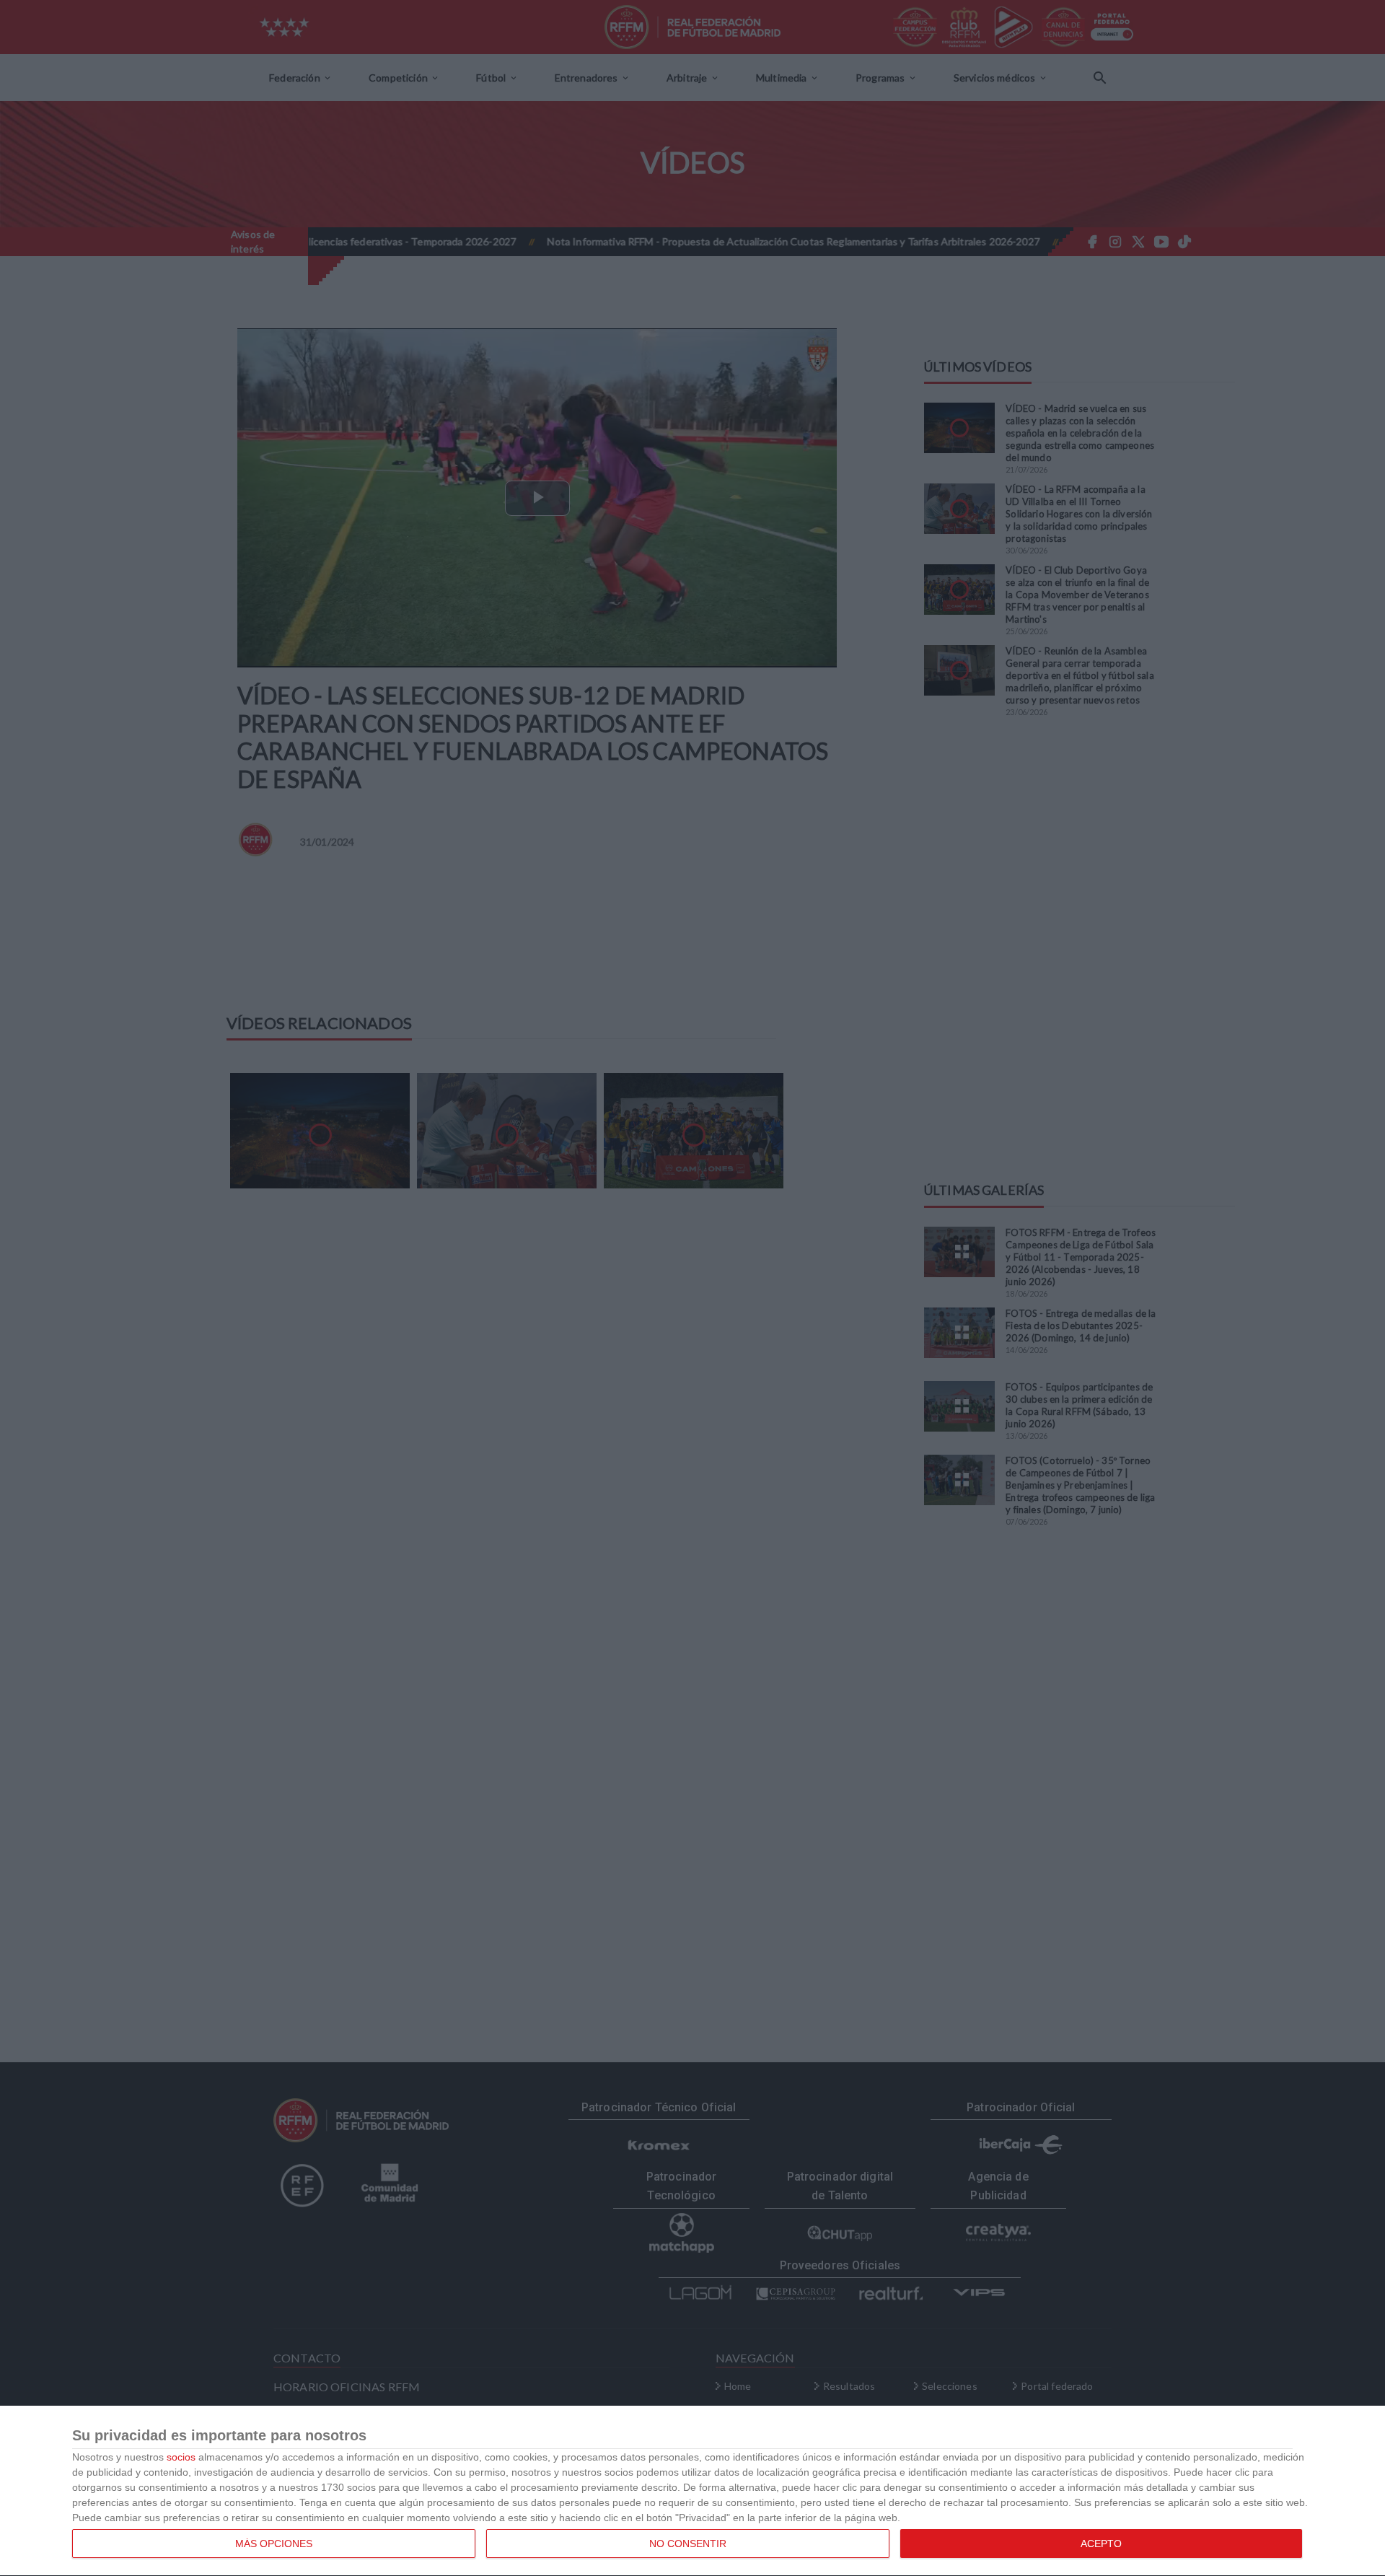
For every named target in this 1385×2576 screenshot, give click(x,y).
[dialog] (692, 2491)
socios (181, 2457)
